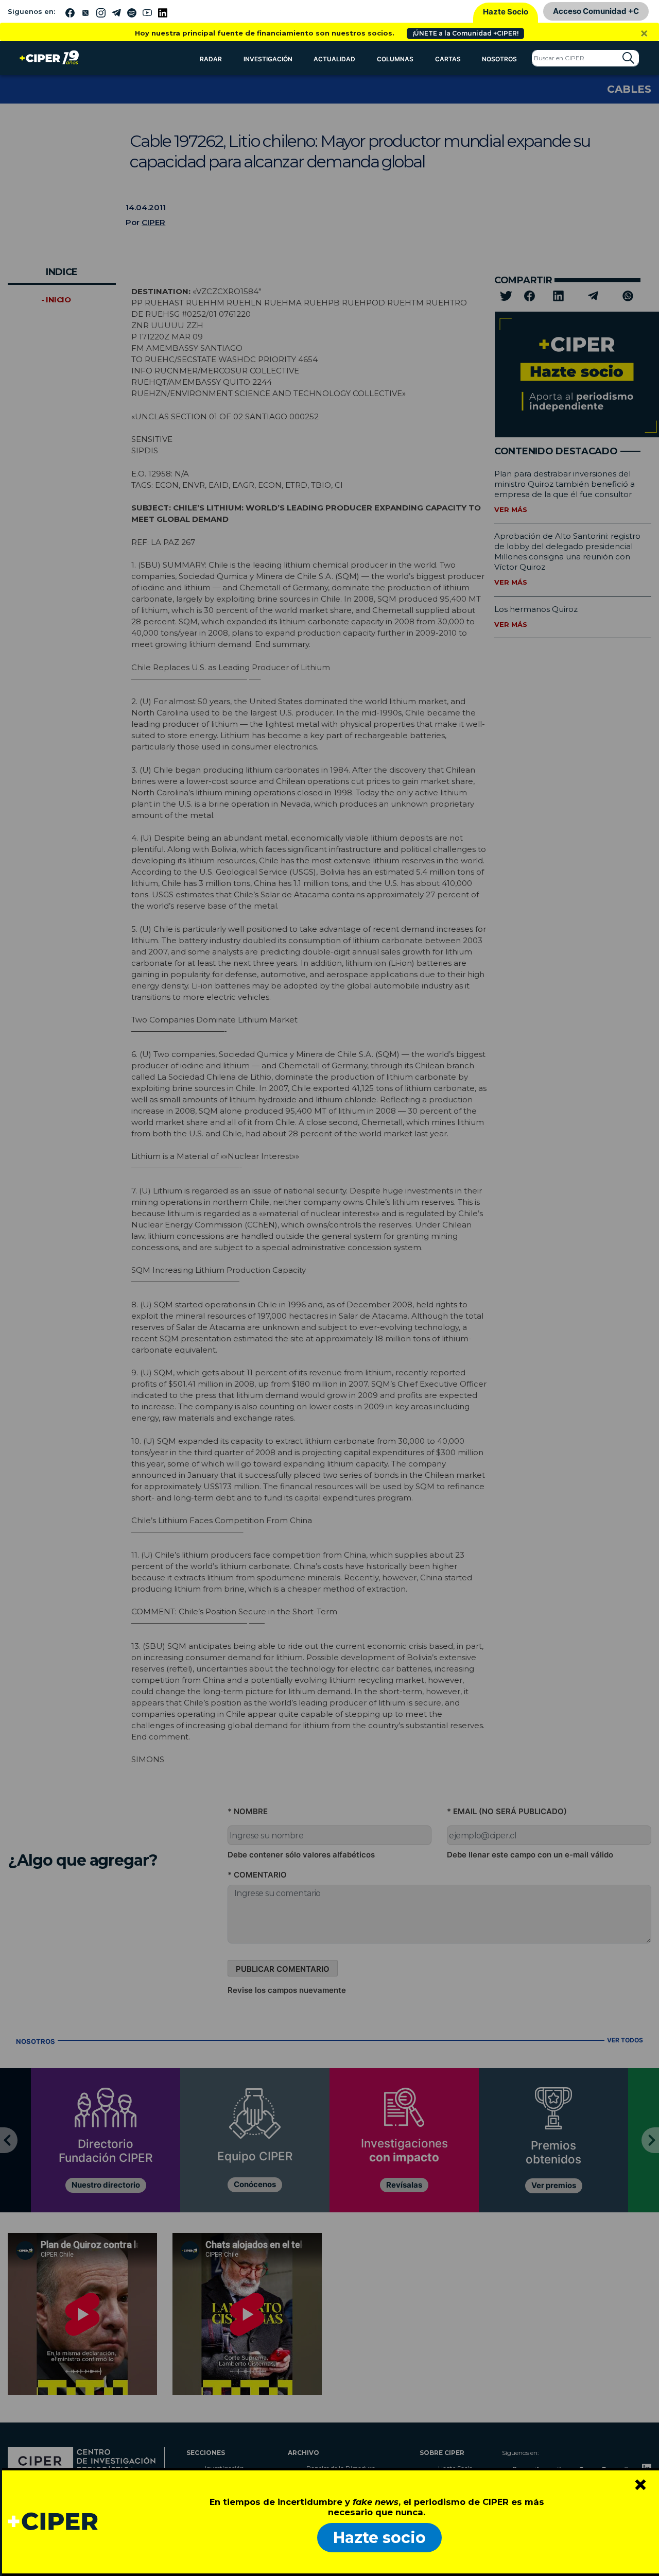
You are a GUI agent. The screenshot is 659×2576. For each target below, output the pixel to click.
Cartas (448, 59)
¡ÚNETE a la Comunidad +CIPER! (465, 33)
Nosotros (499, 59)
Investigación (268, 59)
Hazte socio (379, 2538)
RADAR (211, 59)
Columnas (395, 59)
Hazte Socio (506, 12)
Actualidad (334, 59)
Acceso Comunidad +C (596, 11)
